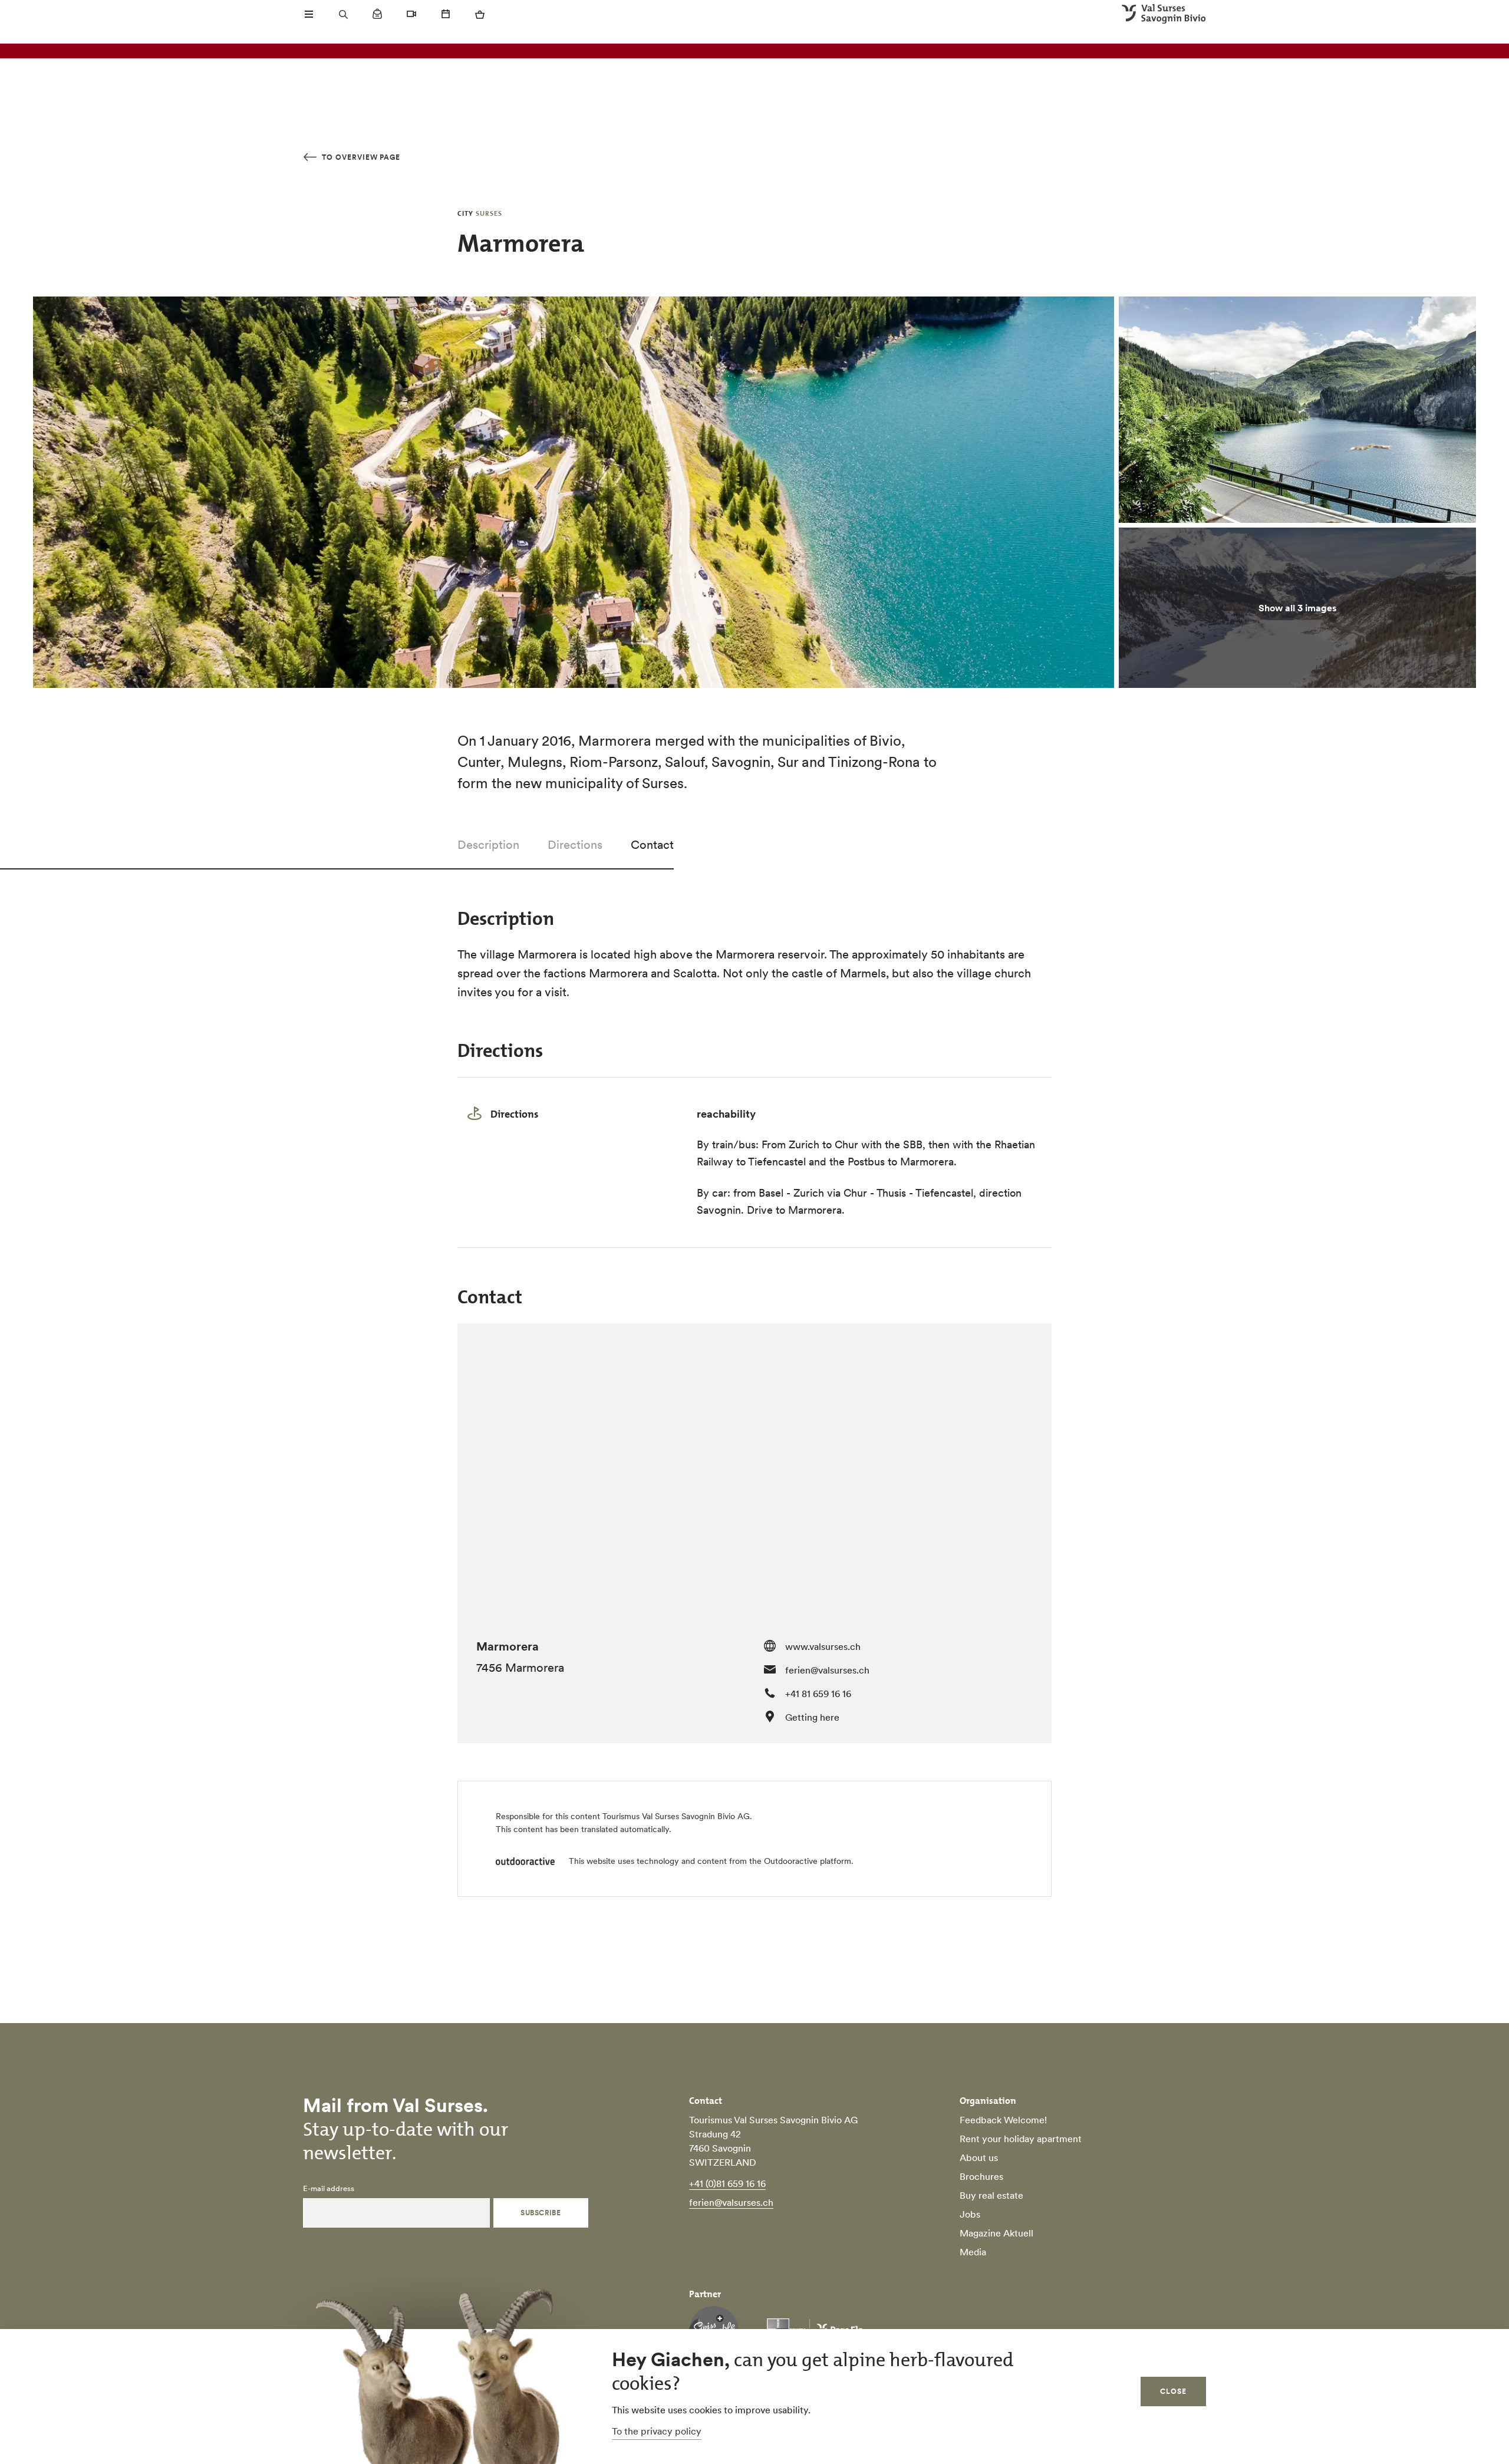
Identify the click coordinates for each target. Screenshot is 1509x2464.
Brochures (981, 2176)
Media (973, 2252)
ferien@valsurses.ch (827, 1670)
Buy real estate (991, 2195)
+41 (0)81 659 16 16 (727, 2183)
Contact (652, 845)
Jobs (970, 2214)
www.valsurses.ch (823, 1646)
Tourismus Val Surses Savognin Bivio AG (676, 1816)
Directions (575, 845)
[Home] (1164, 14)
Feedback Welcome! (1003, 2120)
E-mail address (329, 2189)
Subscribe (541, 2213)
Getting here (812, 1717)
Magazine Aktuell (996, 2233)
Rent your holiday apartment (1021, 2139)
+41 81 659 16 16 (818, 1694)
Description (488, 845)
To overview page (360, 157)
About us (979, 2157)
